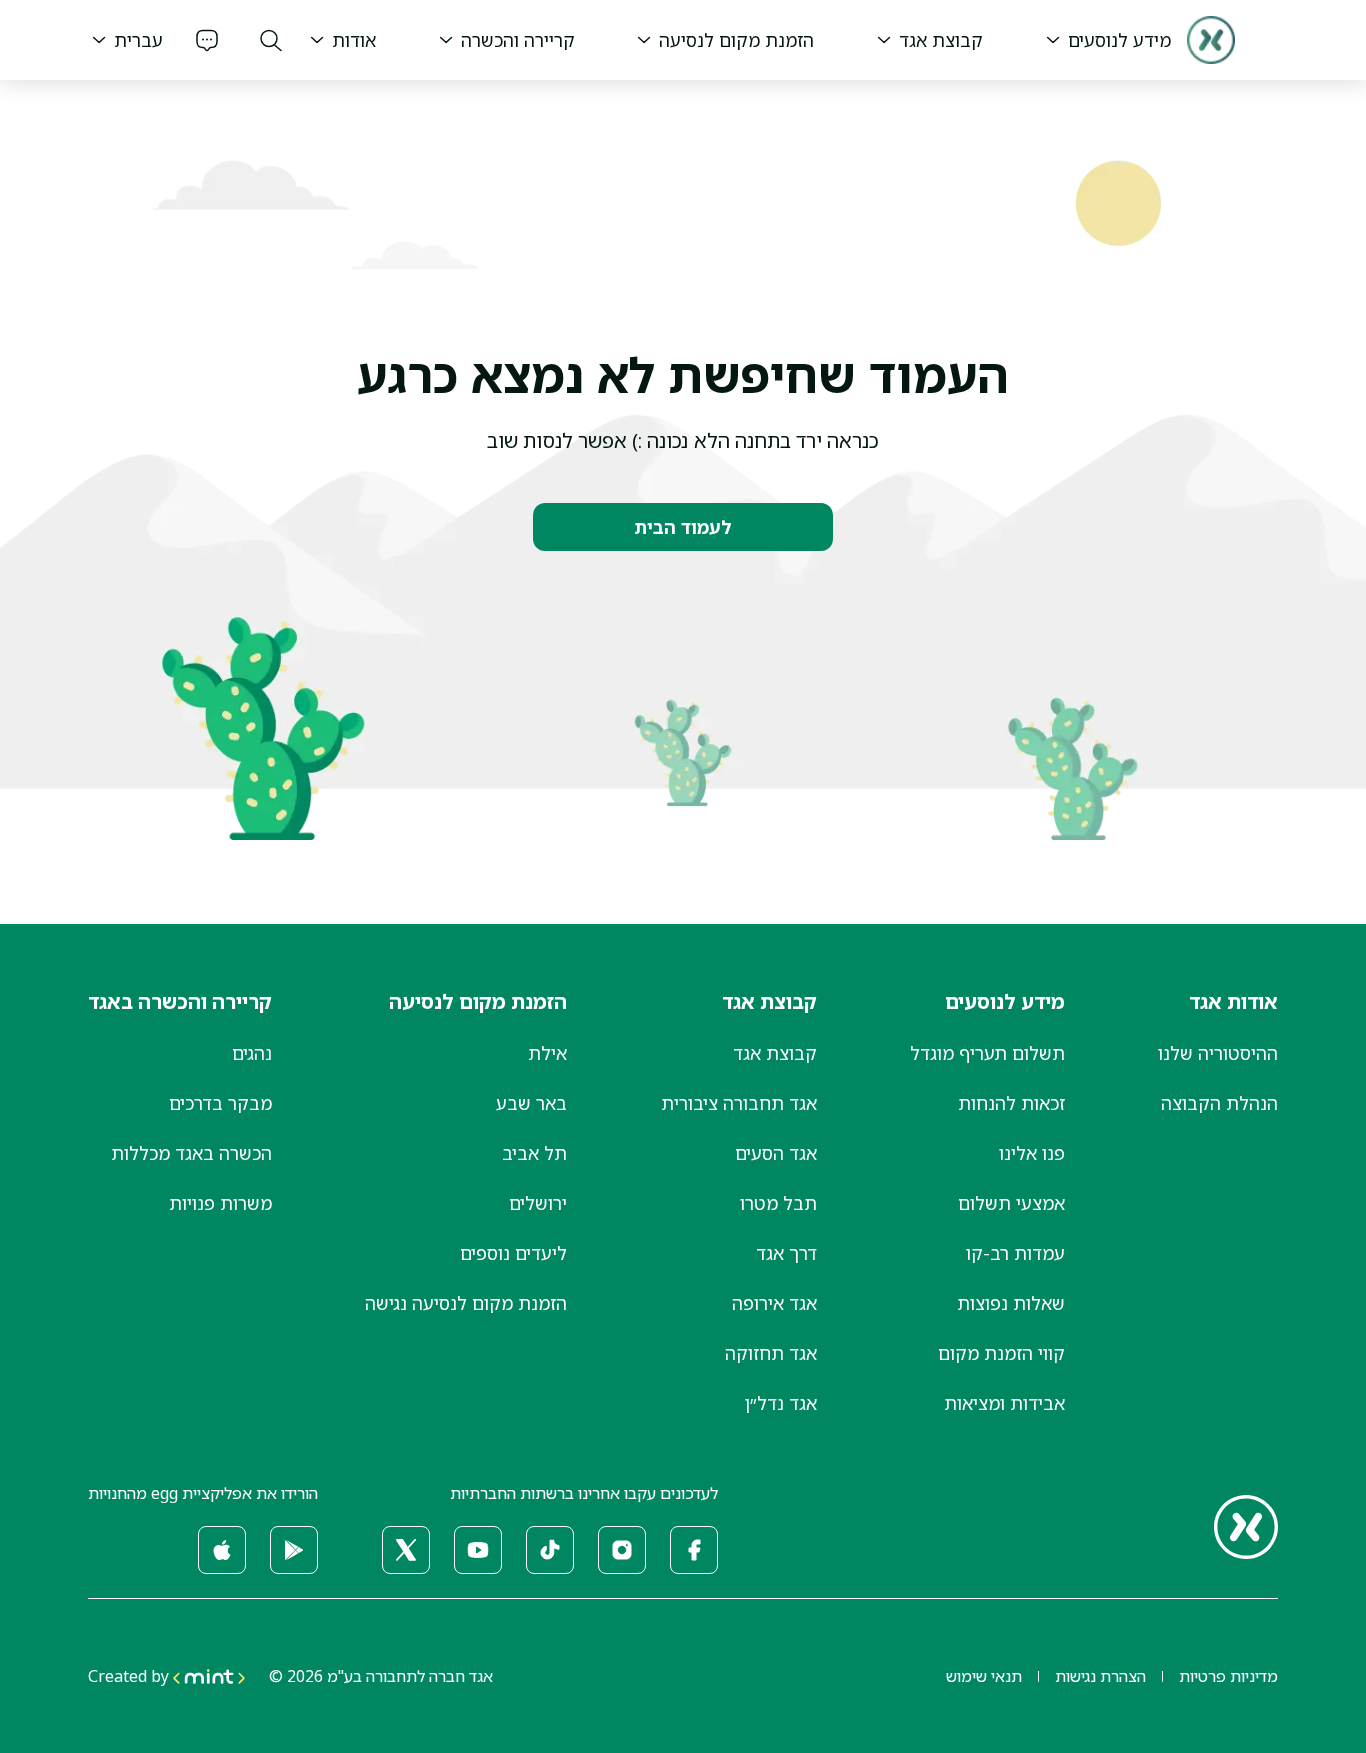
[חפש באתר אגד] (271, 40)
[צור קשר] (207, 40)
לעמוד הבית (683, 527)
